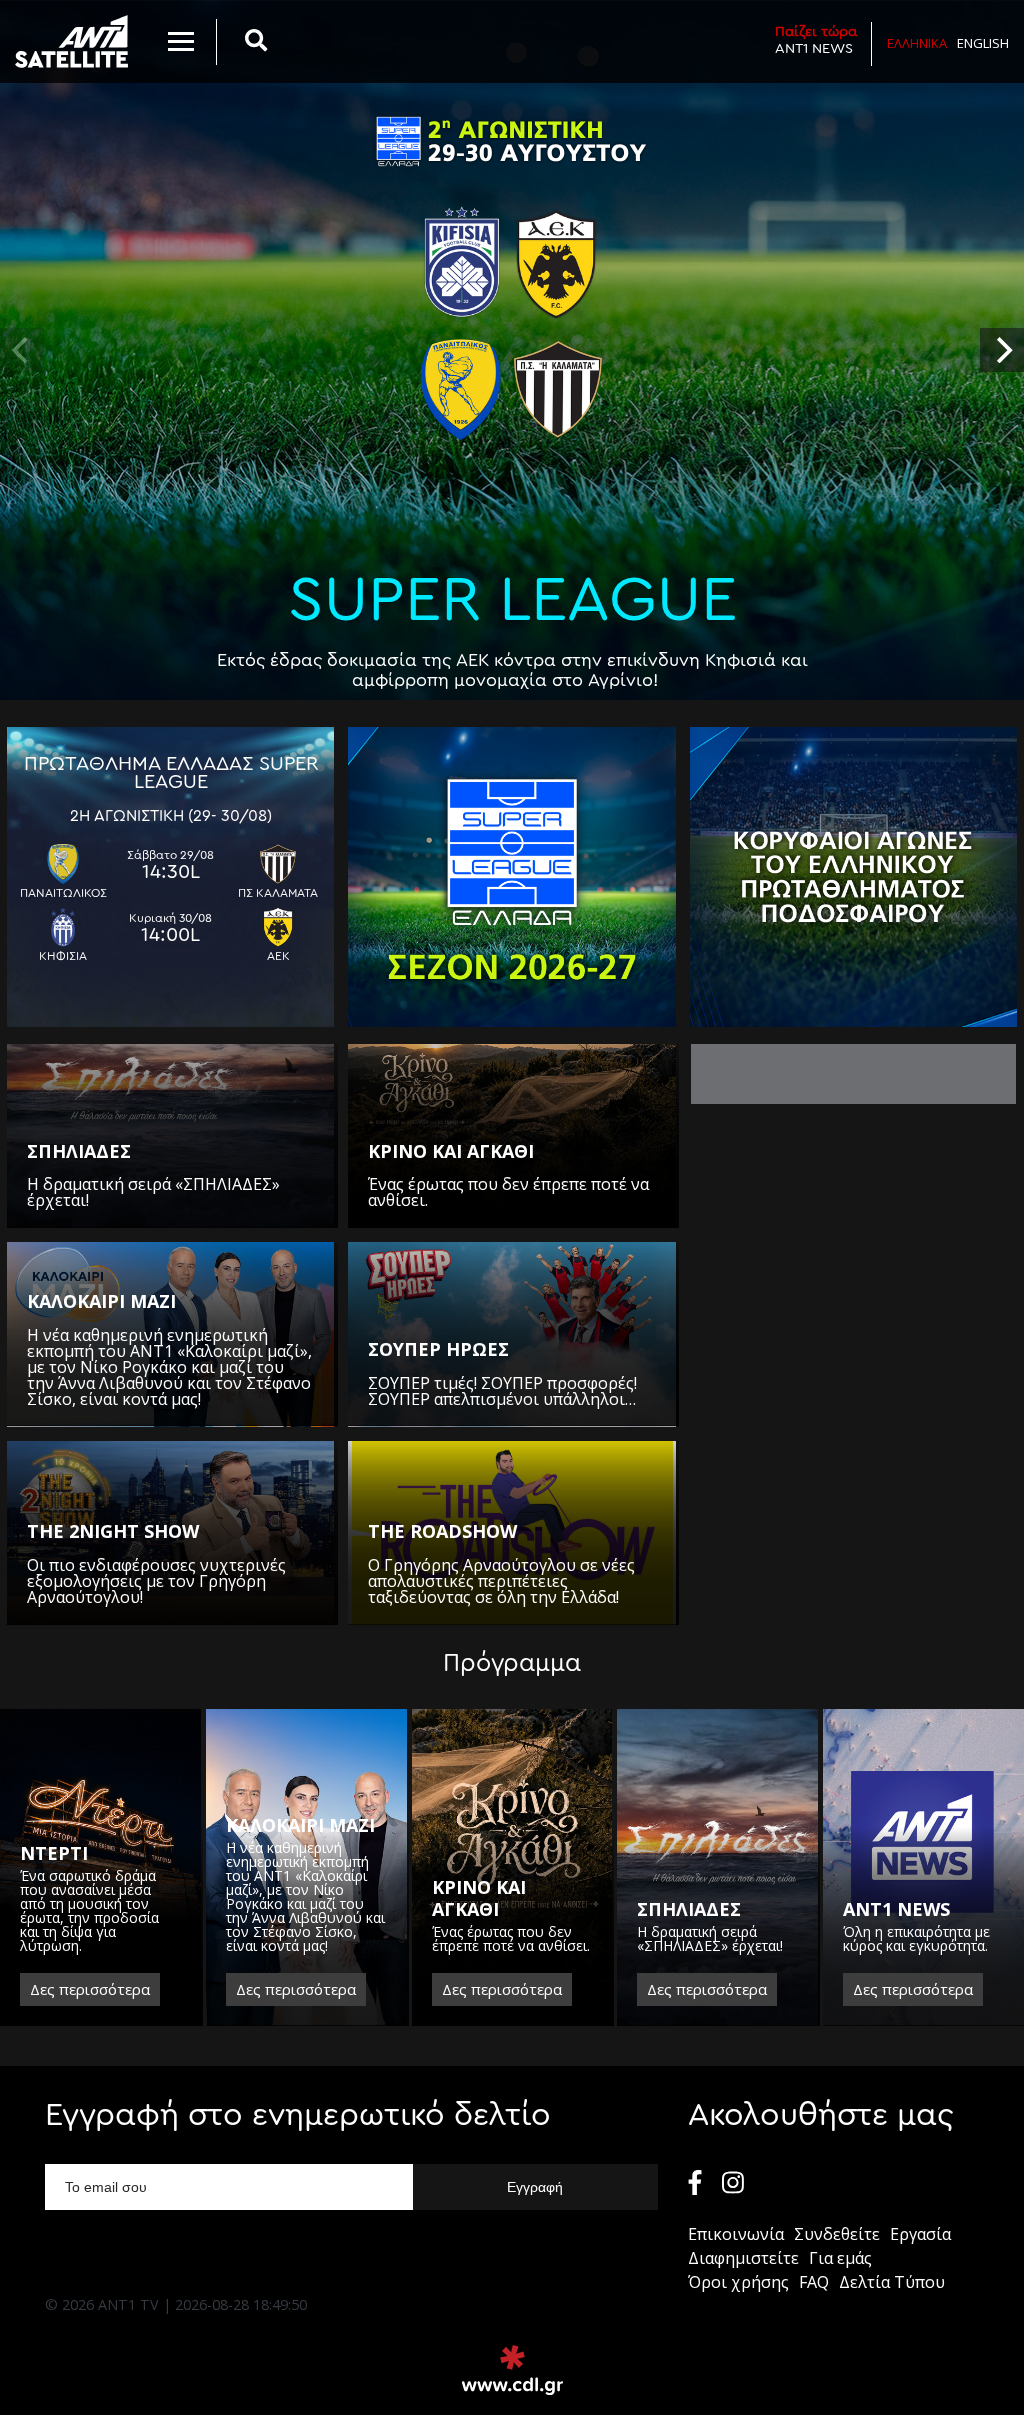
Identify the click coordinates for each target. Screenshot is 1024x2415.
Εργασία (920, 2234)
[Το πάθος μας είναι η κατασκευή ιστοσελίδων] (512, 2370)
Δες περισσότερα (90, 1989)
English (983, 43)
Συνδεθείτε (837, 2234)
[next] (1002, 350)
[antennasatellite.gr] (71, 41)
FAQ (814, 2282)
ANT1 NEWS (816, 40)
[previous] (22, 350)
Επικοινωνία (736, 2234)
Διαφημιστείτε (743, 2258)
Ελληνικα (917, 43)
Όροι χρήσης (738, 2282)
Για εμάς (840, 2258)
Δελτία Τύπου (892, 2282)
